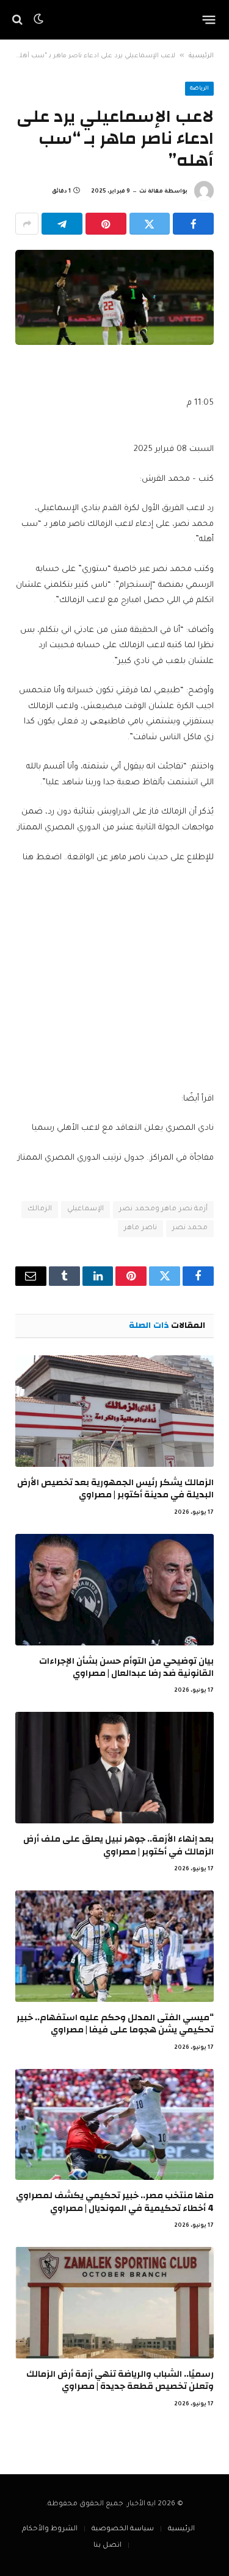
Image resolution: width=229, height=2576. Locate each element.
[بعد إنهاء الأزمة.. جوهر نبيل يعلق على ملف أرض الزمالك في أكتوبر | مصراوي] (114, 1768)
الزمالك (40, 1209)
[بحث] (19, 20)
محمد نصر (190, 1228)
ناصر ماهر (140, 1228)
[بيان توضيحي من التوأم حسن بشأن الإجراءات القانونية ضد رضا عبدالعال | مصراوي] (114, 1590)
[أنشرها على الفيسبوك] (193, 224)
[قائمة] (209, 20)
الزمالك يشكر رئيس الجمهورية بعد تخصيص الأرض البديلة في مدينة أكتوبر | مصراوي (115, 1488)
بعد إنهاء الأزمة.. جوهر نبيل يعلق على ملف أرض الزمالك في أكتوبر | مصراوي (118, 1845)
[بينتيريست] (106, 224)
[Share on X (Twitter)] (150, 224)
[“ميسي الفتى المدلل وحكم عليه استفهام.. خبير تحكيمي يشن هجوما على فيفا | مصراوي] (114, 1946)
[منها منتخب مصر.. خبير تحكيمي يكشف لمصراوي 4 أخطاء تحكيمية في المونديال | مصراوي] (114, 2125)
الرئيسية (201, 56)
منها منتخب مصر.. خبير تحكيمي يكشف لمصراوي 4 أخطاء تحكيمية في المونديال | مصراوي (115, 2202)
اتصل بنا (107, 2546)
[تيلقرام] (62, 224)
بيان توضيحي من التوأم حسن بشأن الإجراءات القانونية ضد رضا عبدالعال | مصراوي (126, 1667)
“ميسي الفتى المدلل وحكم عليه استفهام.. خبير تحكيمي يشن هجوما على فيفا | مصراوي (115, 2024)
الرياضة (199, 89)
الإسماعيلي (85, 1209)
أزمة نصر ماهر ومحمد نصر (163, 1209)
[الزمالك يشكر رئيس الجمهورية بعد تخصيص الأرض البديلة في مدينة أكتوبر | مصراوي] (114, 1411)
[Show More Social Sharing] (27, 224)
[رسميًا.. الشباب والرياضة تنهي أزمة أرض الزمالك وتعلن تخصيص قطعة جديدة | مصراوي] (114, 2303)
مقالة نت (151, 192)
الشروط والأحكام (50, 2529)
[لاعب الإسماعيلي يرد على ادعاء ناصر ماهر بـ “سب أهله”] (114, 297)
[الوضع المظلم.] (38, 20)
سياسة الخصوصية (123, 2529)
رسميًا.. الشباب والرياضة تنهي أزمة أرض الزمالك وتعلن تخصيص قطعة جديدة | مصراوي (120, 2380)
